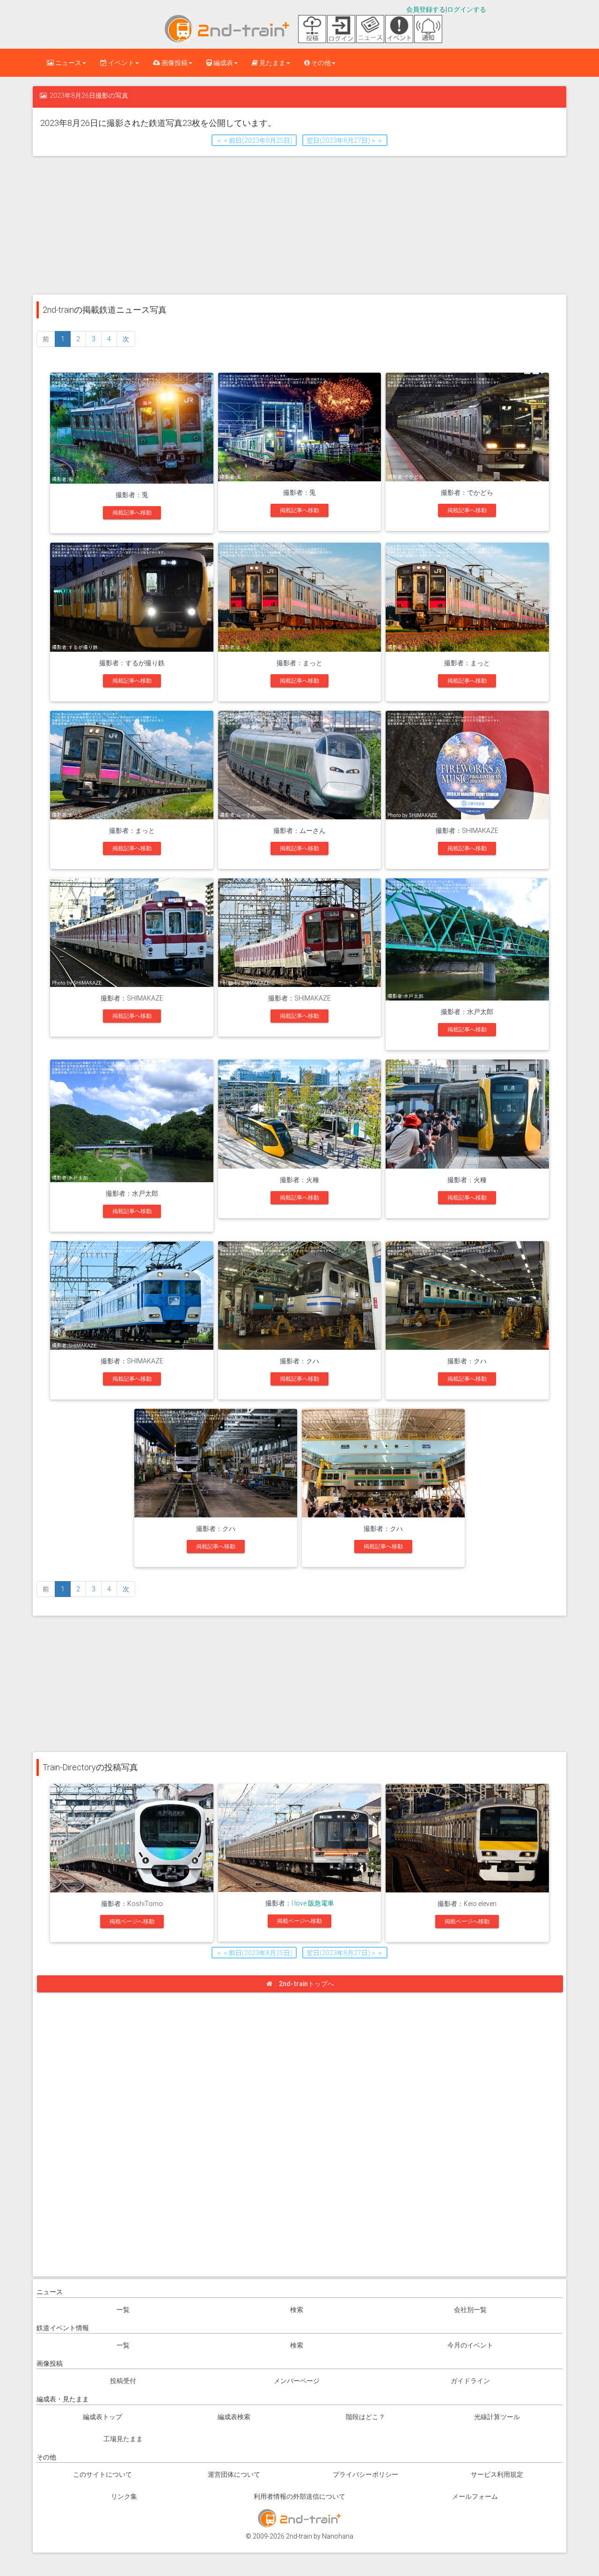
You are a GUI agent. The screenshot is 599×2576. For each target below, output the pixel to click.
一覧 (123, 2310)
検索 (297, 2310)
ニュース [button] (68, 63)
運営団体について (234, 2474)
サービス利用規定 (497, 2474)
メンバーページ (297, 2381)
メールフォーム (475, 2496)
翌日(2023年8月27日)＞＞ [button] (345, 140)
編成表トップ (102, 2417)
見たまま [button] (272, 63)
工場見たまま (123, 2439)
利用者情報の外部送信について (299, 2496)
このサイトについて (102, 2474)
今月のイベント (470, 2345)
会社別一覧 (470, 2310)
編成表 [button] (223, 63)
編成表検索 (234, 2417)
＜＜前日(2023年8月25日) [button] (254, 140)
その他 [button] (320, 63)
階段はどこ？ (365, 2417)
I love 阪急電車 (313, 1903)
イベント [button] (121, 63)
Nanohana (338, 2536)
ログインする (467, 9)
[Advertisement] (299, 224)
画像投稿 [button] (174, 63)
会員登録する (426, 9)
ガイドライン (470, 2381)
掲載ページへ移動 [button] (132, 1921)
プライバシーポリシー (365, 2474)
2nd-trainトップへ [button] (307, 1984)
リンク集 (124, 2496)
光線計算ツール (497, 2417)
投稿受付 (123, 2381)
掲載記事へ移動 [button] (132, 513)
